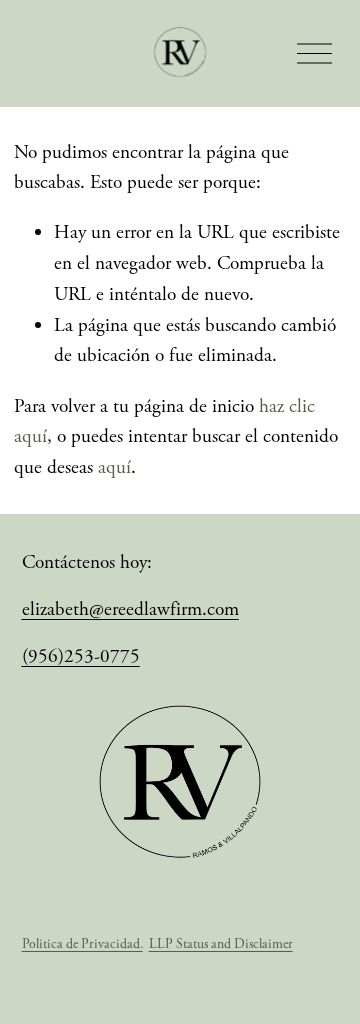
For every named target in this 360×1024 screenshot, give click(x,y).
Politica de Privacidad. (82, 944)
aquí (114, 467)
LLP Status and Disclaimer (221, 944)
